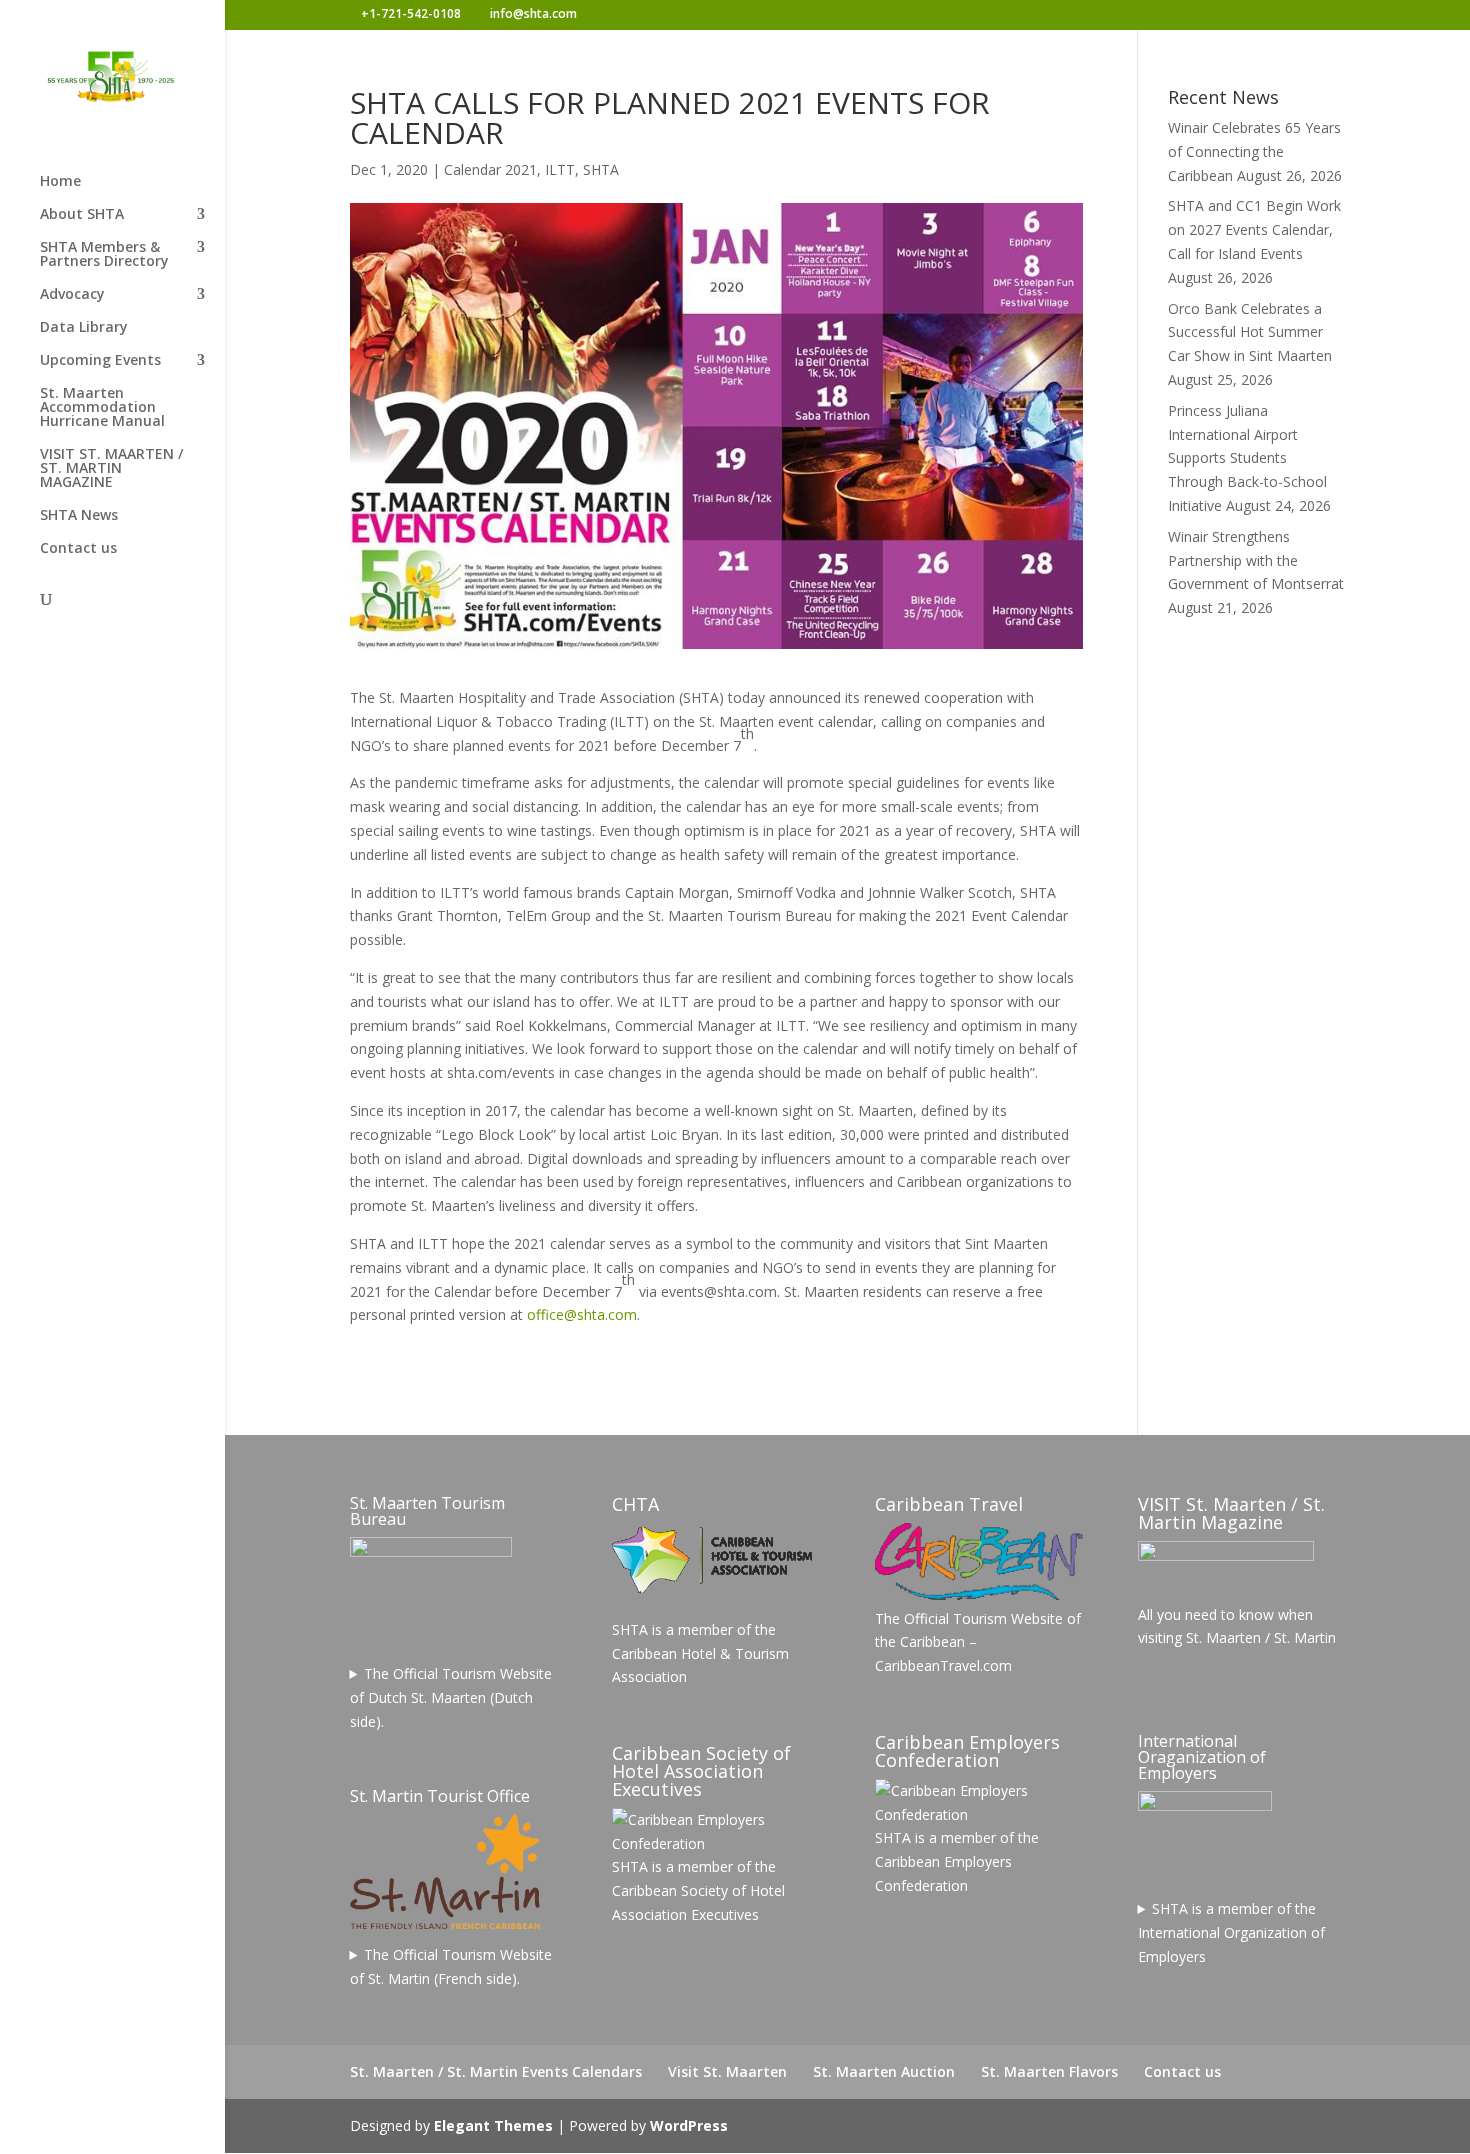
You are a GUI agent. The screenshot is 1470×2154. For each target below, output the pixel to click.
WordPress (689, 2125)
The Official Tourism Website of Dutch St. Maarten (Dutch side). (451, 1697)
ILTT (560, 169)
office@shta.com (582, 1314)
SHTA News (79, 516)
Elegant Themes (493, 2125)
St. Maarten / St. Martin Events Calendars (496, 2071)
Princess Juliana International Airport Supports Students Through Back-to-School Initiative (1247, 458)
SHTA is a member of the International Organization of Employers (1231, 1932)
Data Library (84, 328)
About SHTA (82, 215)
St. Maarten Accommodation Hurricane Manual (102, 408)
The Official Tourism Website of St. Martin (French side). (451, 1966)
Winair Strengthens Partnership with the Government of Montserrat (1256, 560)
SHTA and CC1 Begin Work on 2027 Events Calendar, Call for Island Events (1254, 229)
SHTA (601, 169)
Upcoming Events (100, 361)
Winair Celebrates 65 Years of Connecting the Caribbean (1254, 151)
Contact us (78, 549)
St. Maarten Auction (884, 2071)
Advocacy (72, 295)
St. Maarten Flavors (1049, 2071)
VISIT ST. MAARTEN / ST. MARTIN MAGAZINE (111, 469)
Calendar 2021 (490, 169)
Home (60, 182)
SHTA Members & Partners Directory (104, 255)
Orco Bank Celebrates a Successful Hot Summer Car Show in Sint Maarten (1250, 332)
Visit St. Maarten (727, 2071)
